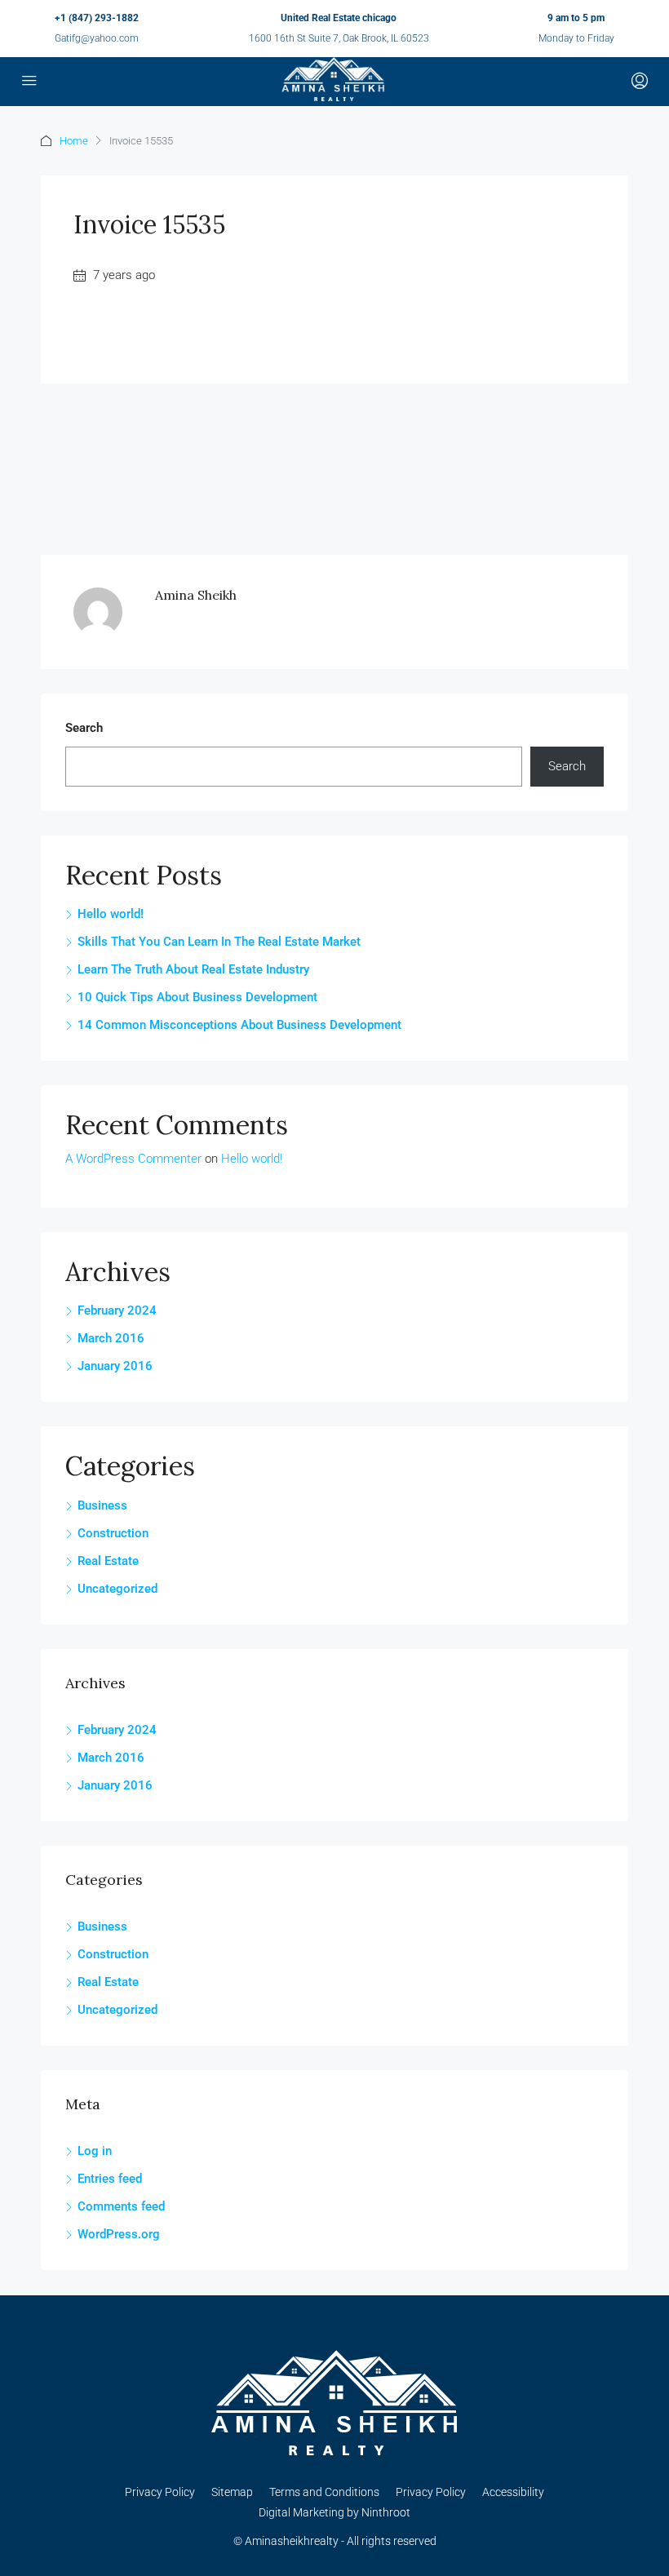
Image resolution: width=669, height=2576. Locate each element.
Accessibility (513, 2492)
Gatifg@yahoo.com (97, 38)
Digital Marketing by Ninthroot (334, 2512)
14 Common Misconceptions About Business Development (239, 1025)
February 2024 (117, 1310)
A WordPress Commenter (133, 1159)
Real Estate (108, 1561)
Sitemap (232, 2492)
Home (74, 141)
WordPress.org (119, 2234)
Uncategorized (117, 1589)
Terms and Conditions (324, 2492)
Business (102, 1505)
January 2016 (115, 1366)
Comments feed (121, 2206)
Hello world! (111, 914)
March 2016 (111, 1338)
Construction (113, 1533)
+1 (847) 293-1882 (97, 18)
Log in (95, 2151)
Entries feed (110, 2179)
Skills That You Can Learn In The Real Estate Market (219, 942)
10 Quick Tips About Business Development (197, 997)
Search (84, 728)
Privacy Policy (160, 2492)
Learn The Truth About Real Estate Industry (193, 969)
